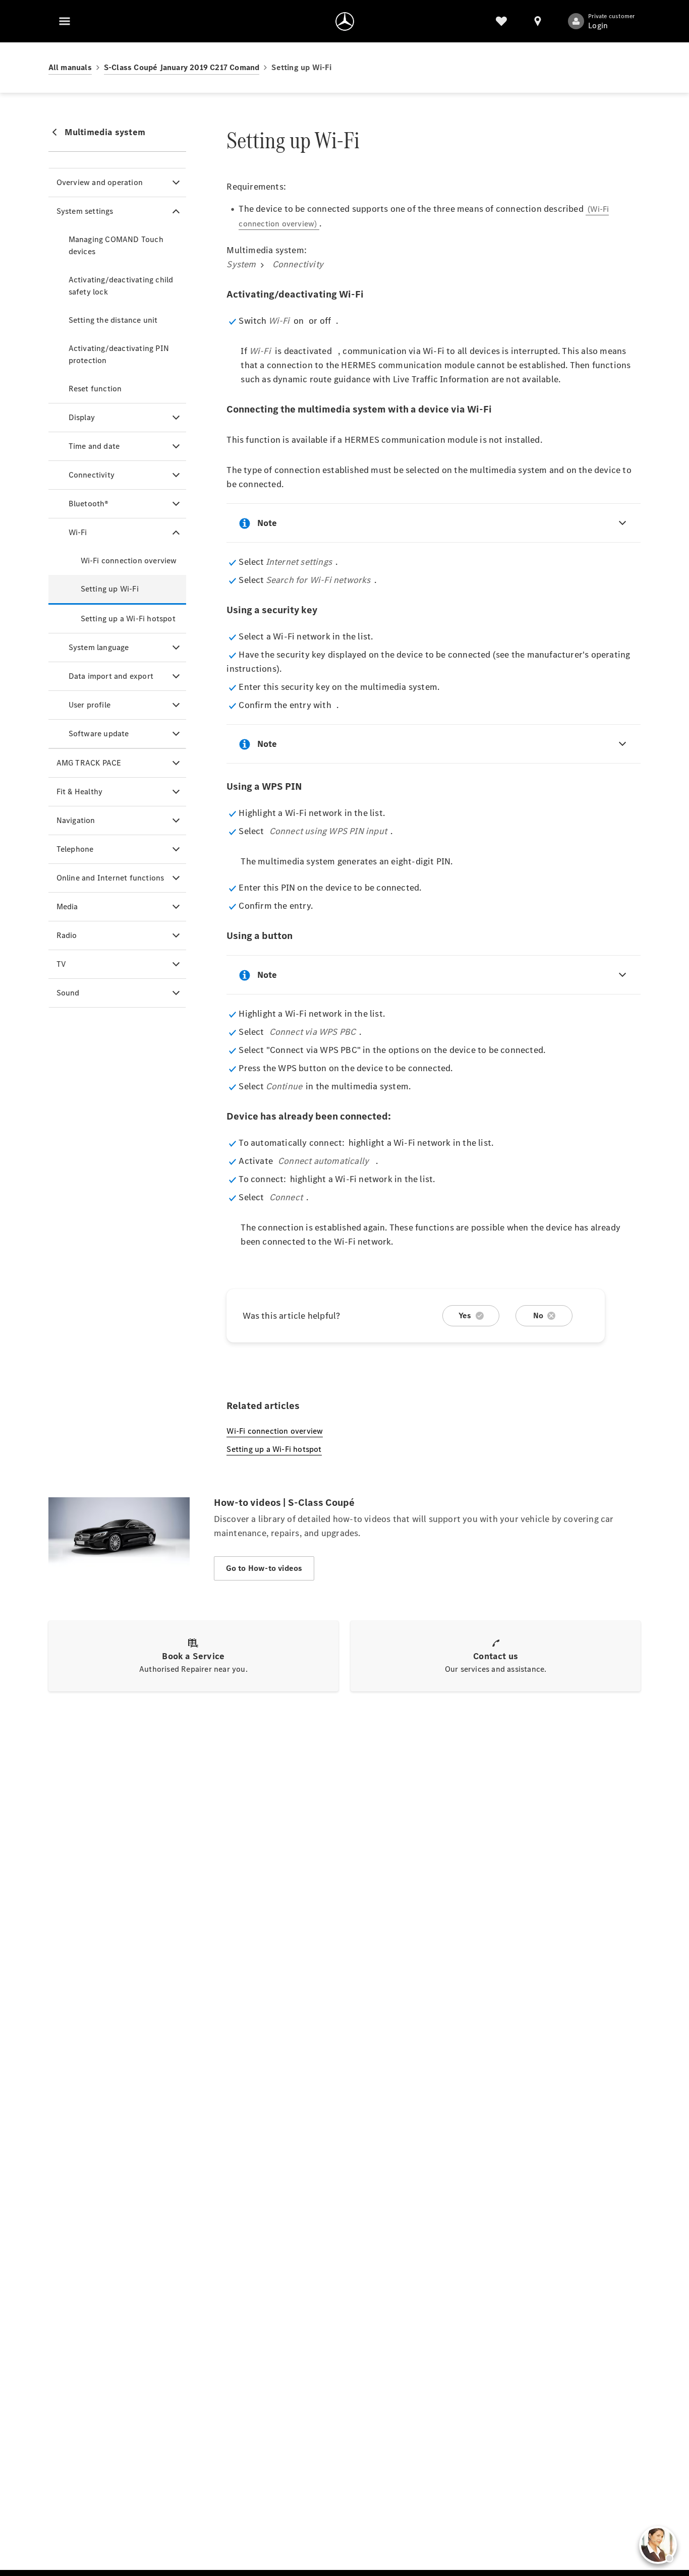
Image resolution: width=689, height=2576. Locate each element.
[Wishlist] (501, 21)
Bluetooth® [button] (89, 504)
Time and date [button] (94, 446)
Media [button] (67, 906)
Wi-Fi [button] (78, 532)
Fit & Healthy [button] (80, 792)
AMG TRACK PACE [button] (89, 763)
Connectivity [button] (92, 475)
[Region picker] (538, 21)
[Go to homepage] (345, 21)
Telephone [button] (75, 849)
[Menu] (65, 21)
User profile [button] (90, 705)
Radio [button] (67, 935)
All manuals (70, 67)
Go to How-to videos (264, 1568)
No (538, 1315)
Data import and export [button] (111, 676)
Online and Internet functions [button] (110, 878)
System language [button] (99, 647)
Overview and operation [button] (100, 182)
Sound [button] (68, 993)
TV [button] (61, 964)
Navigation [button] (76, 820)
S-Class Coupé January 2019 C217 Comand (182, 67)
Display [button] (82, 417)
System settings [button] (85, 211)
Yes (465, 1315)
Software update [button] (99, 734)
